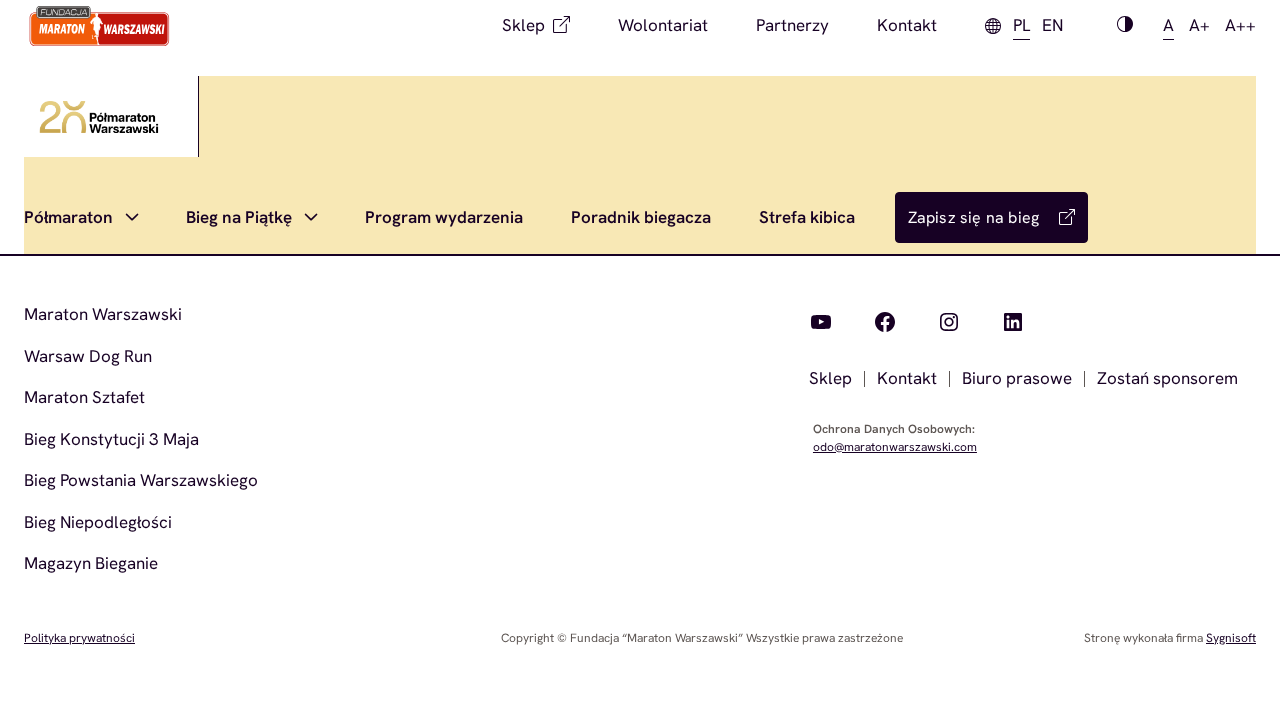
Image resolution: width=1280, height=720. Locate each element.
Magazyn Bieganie (91, 563)
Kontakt (907, 25)
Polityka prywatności (79, 638)
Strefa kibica (807, 217)
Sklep (523, 25)
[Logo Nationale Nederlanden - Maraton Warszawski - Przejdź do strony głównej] (99, 26)
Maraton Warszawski (103, 314)
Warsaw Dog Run (88, 356)
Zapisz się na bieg (974, 217)
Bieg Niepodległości (98, 522)
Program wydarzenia (444, 217)
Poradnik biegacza (641, 217)
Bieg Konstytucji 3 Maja (111, 439)
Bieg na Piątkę (239, 217)
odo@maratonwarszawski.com (895, 447)
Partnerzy (792, 25)
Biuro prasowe (1017, 378)
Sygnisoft (1231, 638)
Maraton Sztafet (84, 397)
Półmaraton (68, 217)
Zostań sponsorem (1167, 378)
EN (1052, 25)
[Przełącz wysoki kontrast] (1125, 26)
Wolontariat (663, 25)
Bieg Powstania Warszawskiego (141, 480)
